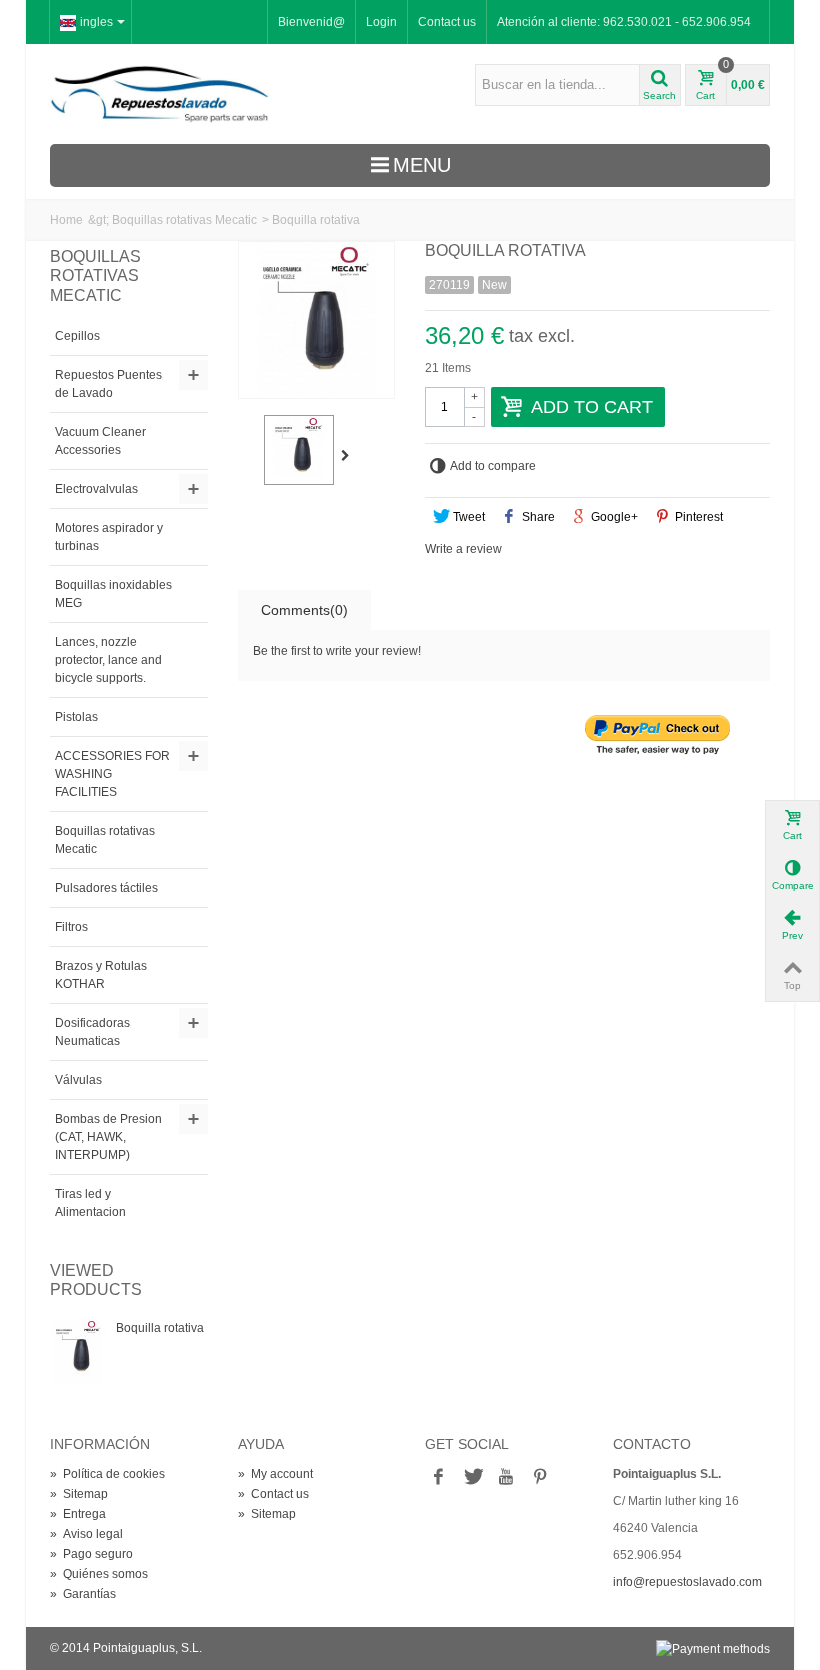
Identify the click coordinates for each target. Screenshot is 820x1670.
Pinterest (697, 517)
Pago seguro (91, 1554)
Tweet (467, 517)
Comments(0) (304, 610)
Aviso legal (86, 1534)
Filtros (71, 927)
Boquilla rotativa (160, 1328)
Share (537, 517)
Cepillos (77, 336)
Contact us (447, 22)
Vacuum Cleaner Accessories (100, 441)
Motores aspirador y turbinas (109, 537)
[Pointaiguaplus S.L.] (160, 93)
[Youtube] (506, 1478)
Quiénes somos (99, 1574)
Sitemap (79, 1494)
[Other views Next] (350, 456)
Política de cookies (107, 1474)
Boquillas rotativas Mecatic (184, 220)
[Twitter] (472, 1478)
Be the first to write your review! (337, 651)
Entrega (78, 1514)
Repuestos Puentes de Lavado (108, 384)
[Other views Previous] (248, 456)
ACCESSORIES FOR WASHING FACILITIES (112, 774)
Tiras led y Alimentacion (90, 1203)
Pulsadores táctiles (106, 888)
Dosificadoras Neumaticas (92, 1032)
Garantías (83, 1594)
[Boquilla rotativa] (299, 450)
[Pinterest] (540, 1478)
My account (275, 1474)
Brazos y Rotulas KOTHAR (101, 975)
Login (381, 22)
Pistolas (76, 717)
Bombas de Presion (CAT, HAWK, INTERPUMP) (108, 1137)
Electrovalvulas (96, 489)
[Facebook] (438, 1478)
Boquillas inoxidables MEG (113, 594)
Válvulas (78, 1080)
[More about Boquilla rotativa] (78, 1351)
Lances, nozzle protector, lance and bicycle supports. (108, 660)
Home (66, 220)
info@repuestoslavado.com (687, 1582)
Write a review (463, 549)
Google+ (613, 517)
